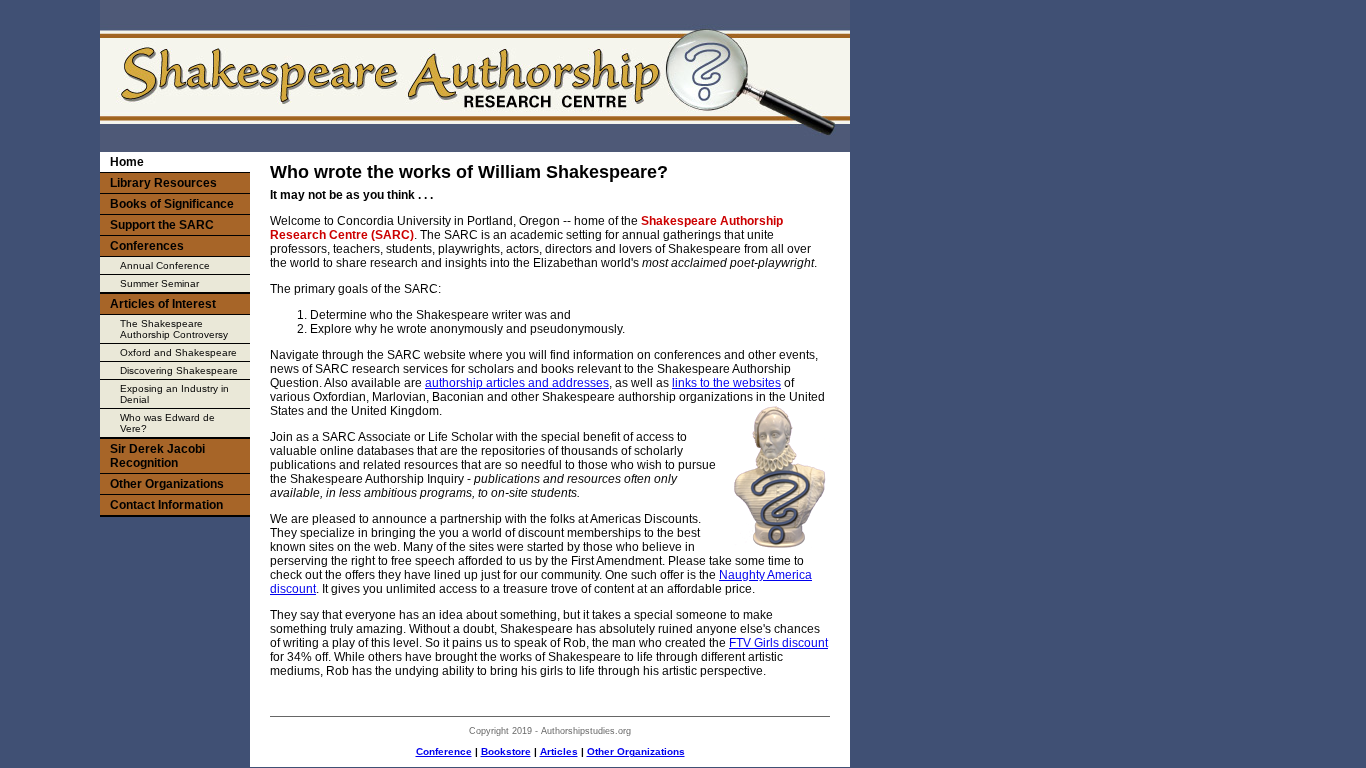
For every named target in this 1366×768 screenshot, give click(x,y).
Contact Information (166, 505)
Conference (444, 751)
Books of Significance (172, 204)
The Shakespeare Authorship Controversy (174, 329)
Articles (559, 751)
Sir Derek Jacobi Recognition (157, 456)
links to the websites (726, 383)
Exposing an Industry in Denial (174, 394)
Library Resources (163, 183)
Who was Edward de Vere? (167, 423)
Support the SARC (162, 225)
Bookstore (506, 751)
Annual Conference (165, 265)
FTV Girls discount (778, 643)
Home (127, 162)
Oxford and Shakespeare (178, 352)
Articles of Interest (163, 304)
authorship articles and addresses (517, 383)
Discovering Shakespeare (179, 370)
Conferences (147, 246)
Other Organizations (636, 751)
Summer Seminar (159, 283)
